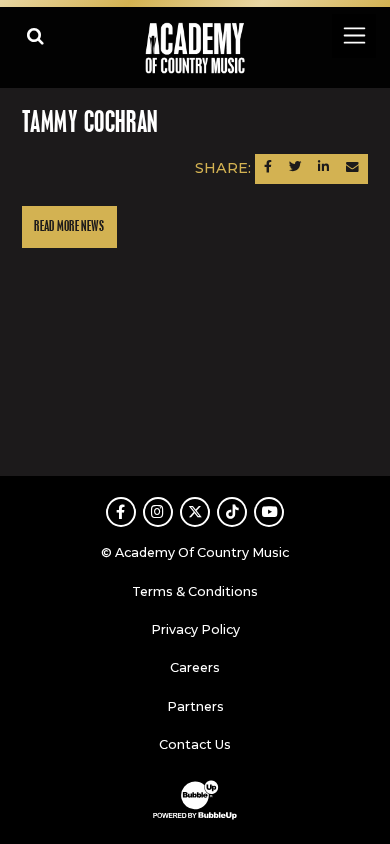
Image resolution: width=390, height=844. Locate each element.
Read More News (69, 226)
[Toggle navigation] (353, 35)
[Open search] (35, 35)
